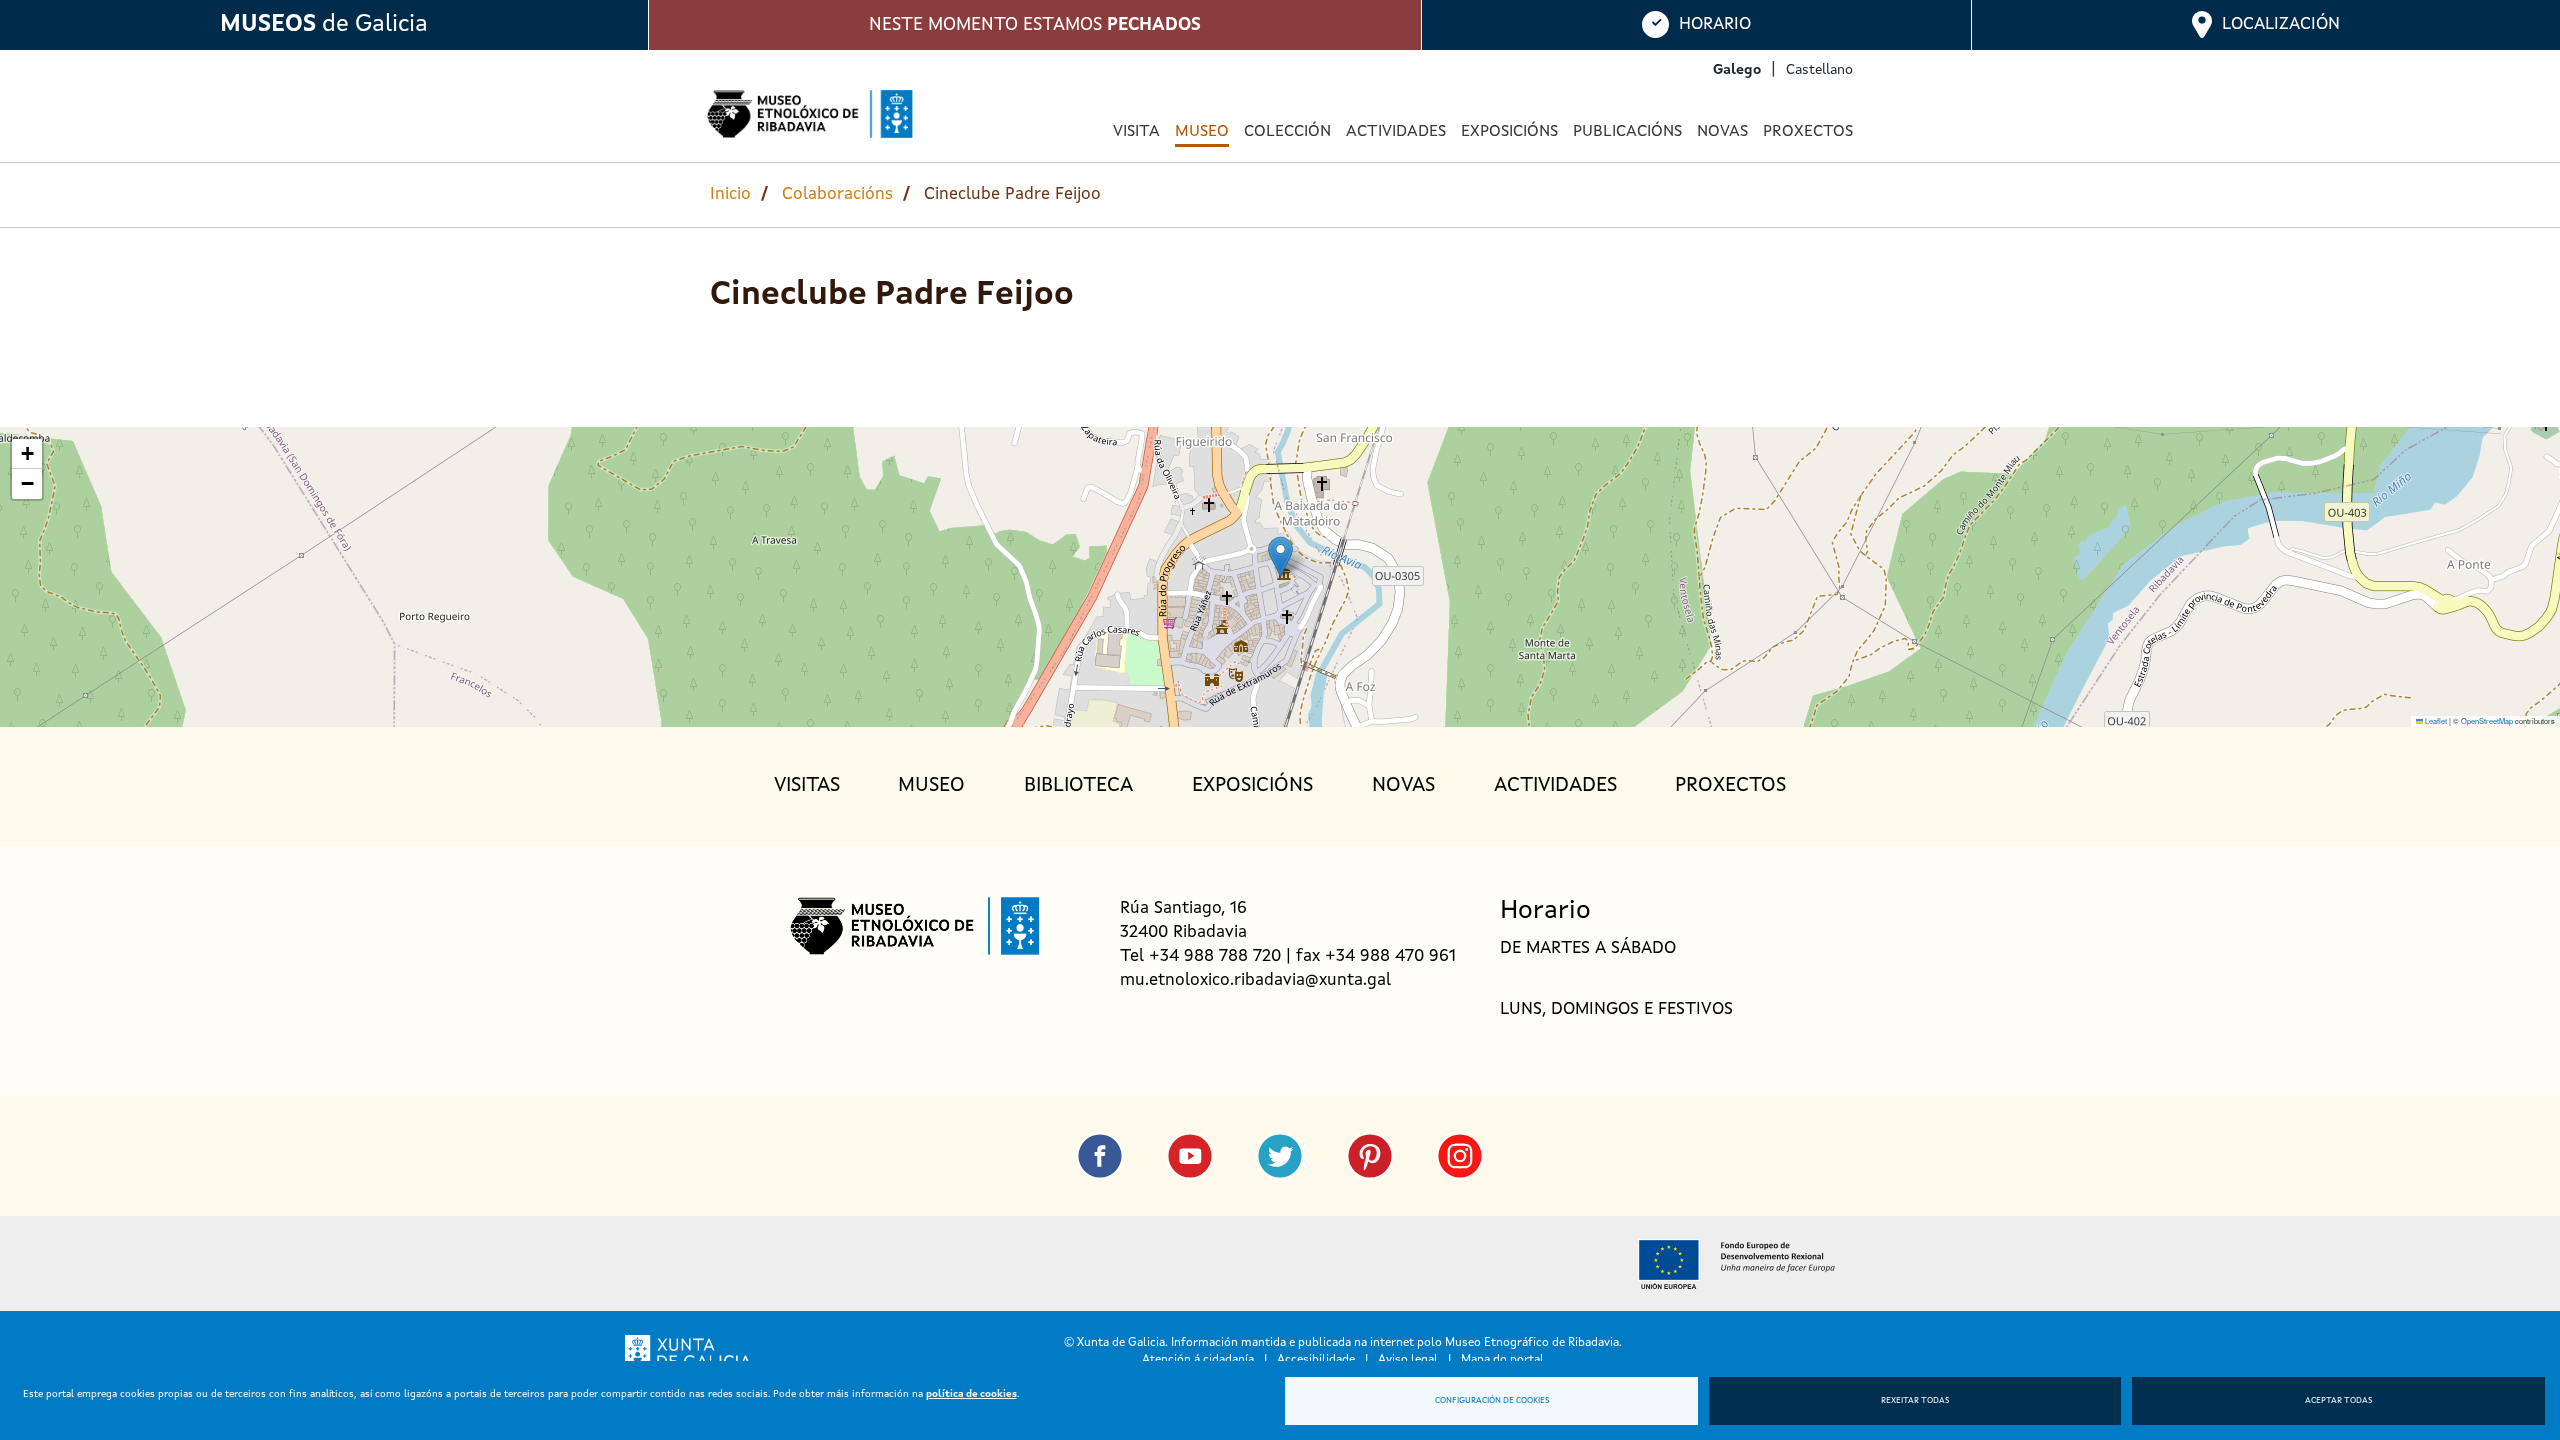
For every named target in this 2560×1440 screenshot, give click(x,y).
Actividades (1396, 132)
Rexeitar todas (1915, 1401)
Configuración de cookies (1492, 1401)
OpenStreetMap (2487, 720)
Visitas (807, 786)
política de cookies (971, 1394)
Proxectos (1808, 132)
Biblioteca (1078, 786)
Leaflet (2435, 720)
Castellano (1819, 70)
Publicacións (1627, 132)
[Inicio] (810, 114)
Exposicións (1509, 132)
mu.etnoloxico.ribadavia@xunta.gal (1255, 980)
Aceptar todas (2338, 1401)
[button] (1280, 556)
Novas (1722, 132)
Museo (931, 786)
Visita (1136, 132)
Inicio (730, 194)
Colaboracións (837, 194)
